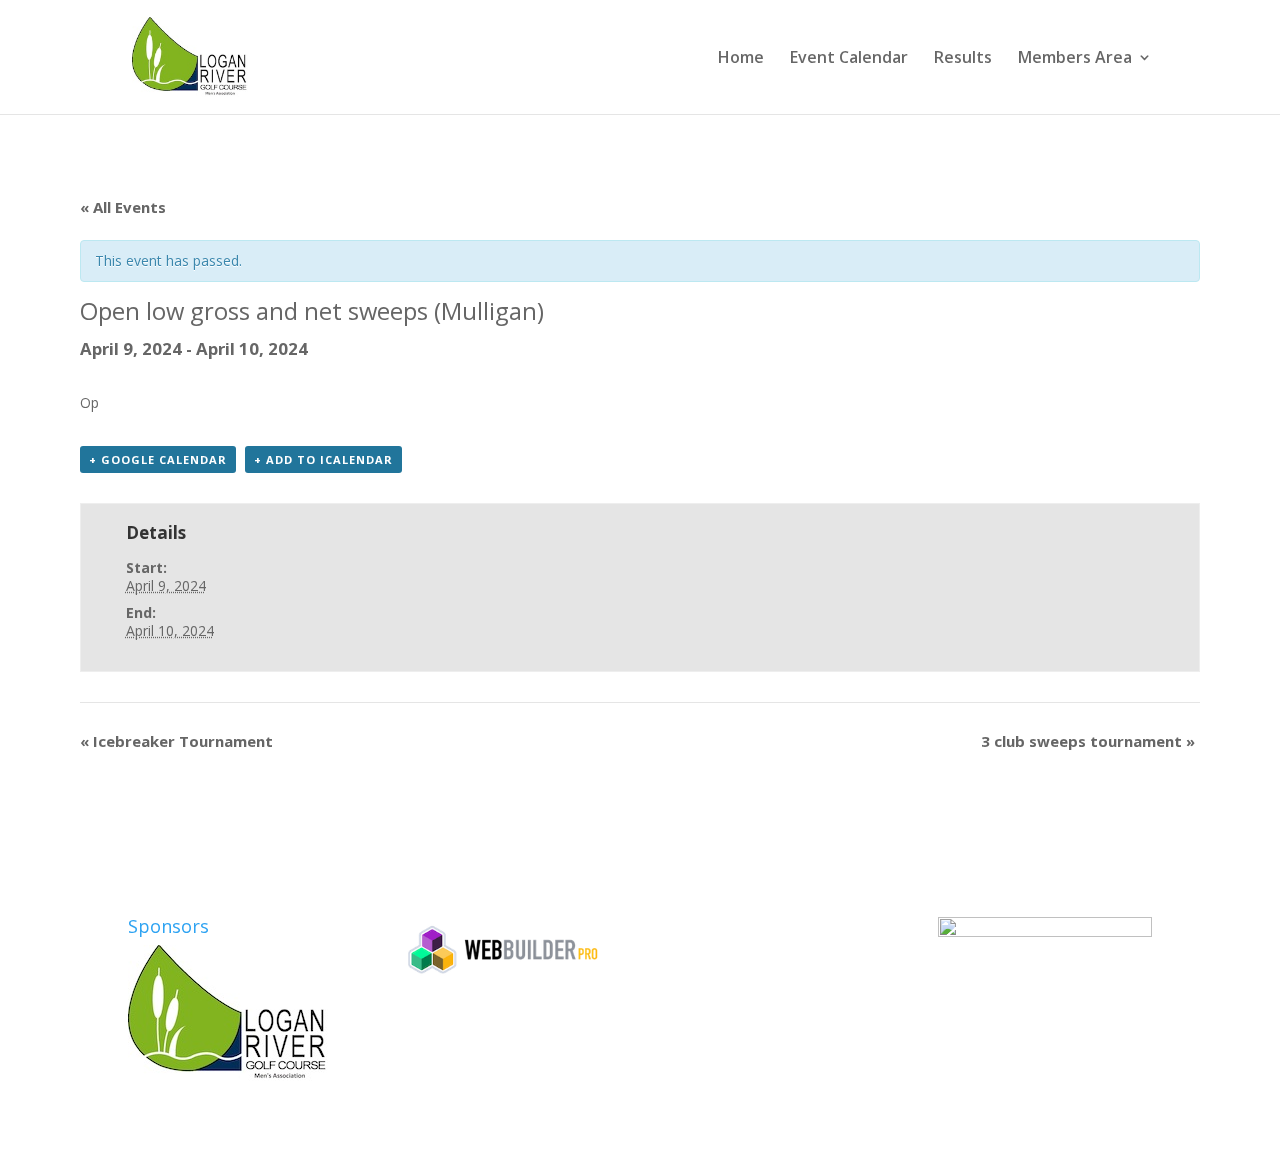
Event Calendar (849, 59)
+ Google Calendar (158, 459)
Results (963, 59)
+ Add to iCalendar (323, 459)
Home (741, 59)
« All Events (123, 207)
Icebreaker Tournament (176, 741)
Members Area (1075, 59)
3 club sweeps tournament (1088, 741)
